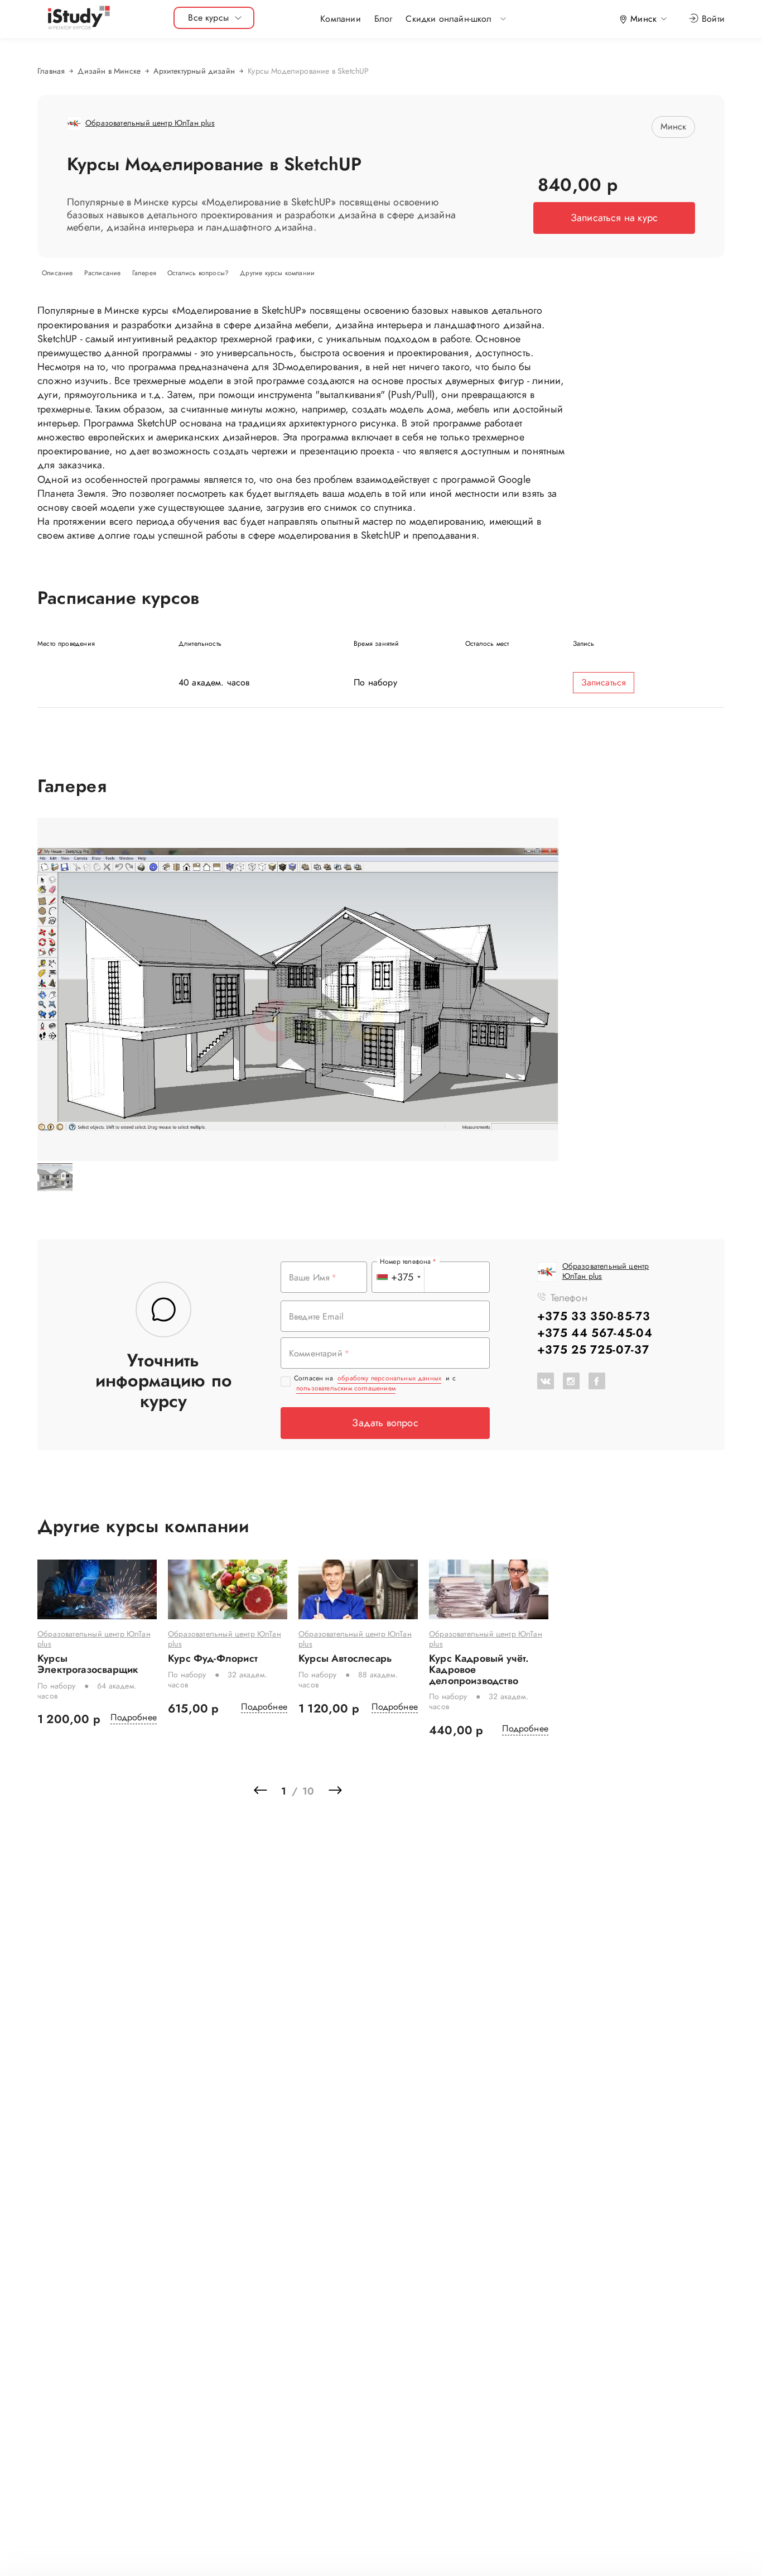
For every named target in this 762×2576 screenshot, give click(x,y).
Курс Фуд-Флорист (213, 1659)
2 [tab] (239, 1769)
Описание (59, 273)
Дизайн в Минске (109, 71)
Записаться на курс (614, 218)
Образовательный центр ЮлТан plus (94, 1639)
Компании (340, 19)
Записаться (604, 682)
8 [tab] (340, 1769)
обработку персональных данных (389, 1378)
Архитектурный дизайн (194, 71)
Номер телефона (406, 1261)
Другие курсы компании (277, 273)
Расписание (104, 273)
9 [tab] (356, 1769)
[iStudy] (78, 18)
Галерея (145, 273)
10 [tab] (373, 1769)
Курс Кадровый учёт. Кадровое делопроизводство (479, 1670)
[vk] (546, 1381)
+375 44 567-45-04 (595, 1333)
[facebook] (597, 1381)
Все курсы (208, 18)
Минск (674, 126)
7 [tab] (323, 1769)
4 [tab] (273, 1769)
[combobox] (398, 1277)
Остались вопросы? (199, 273)
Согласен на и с (375, 1383)
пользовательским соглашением (346, 1388)
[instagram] (571, 1381)
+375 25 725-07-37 (593, 1350)
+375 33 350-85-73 (594, 1316)
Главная (51, 71)
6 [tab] (306, 1769)
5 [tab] (290, 1769)
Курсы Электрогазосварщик (88, 1664)
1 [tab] (223, 1769)
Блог (384, 19)
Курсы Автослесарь (345, 1659)
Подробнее (134, 1718)
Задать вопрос (385, 1423)
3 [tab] (256, 1769)
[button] (448, 19)
